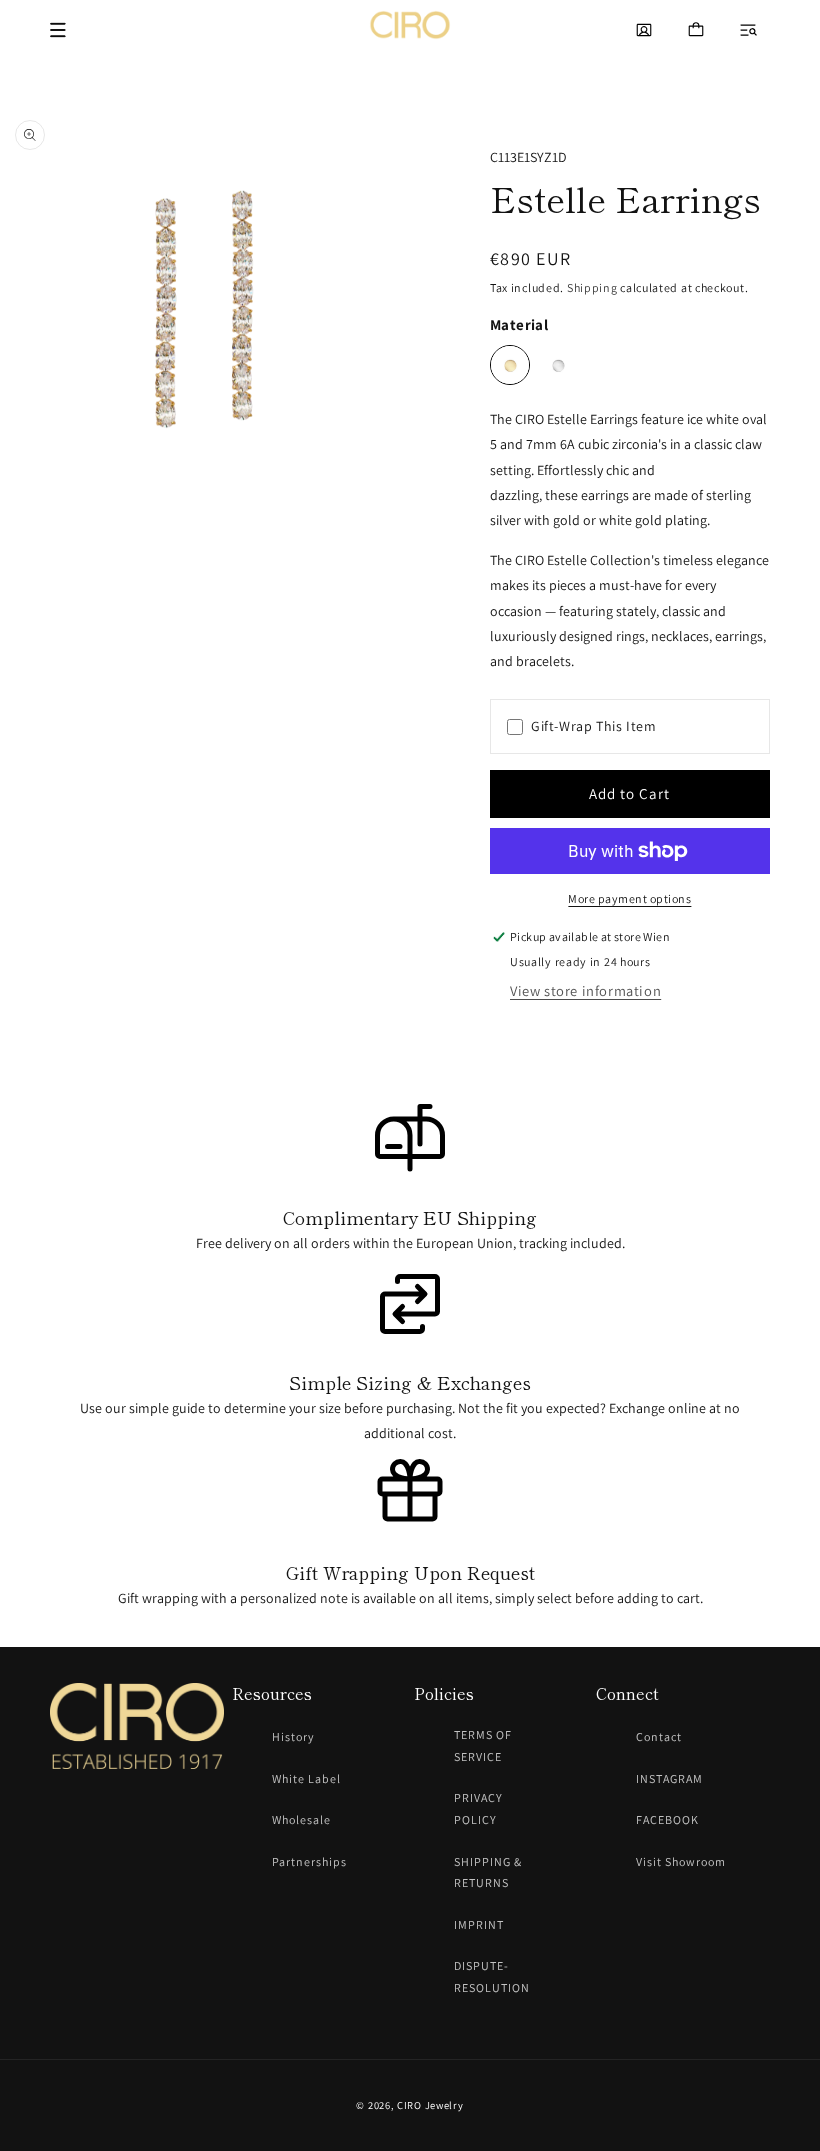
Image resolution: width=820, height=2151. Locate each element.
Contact (659, 1736)
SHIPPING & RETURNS (488, 1872)
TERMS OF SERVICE (483, 1745)
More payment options (629, 898)
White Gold (558, 365)
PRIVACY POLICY (478, 1808)
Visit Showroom (681, 1861)
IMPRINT (479, 1924)
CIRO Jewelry (430, 2105)
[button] (748, 30)
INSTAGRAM (669, 1778)
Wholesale (301, 1819)
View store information (585, 990)
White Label (306, 1778)
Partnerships (309, 1861)
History (293, 1736)
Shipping (592, 287)
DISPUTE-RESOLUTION (492, 1976)
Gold (510, 365)
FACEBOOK (667, 1819)
